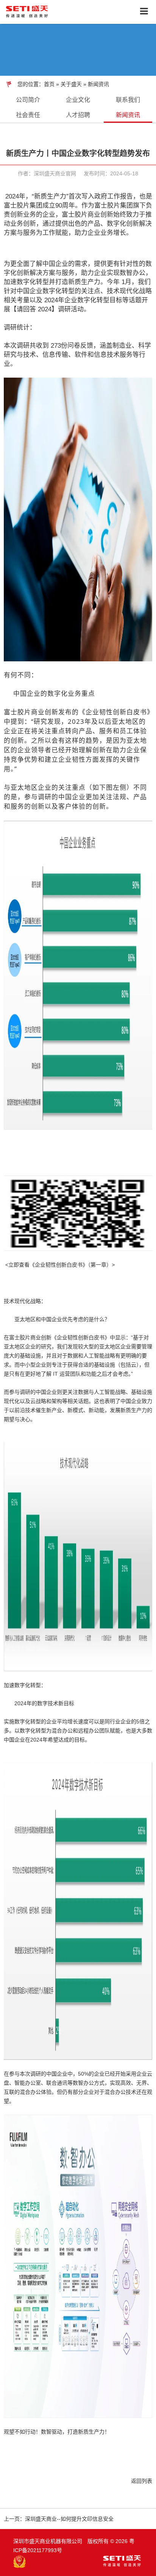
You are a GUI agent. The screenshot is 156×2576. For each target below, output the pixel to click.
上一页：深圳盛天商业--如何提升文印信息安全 (59, 2519)
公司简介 (28, 100)
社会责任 (28, 115)
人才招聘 (78, 115)
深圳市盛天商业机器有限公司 (48, 2541)
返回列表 (142, 2481)
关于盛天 (72, 84)
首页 (49, 84)
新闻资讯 (98, 84)
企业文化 (78, 100)
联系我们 (128, 100)
